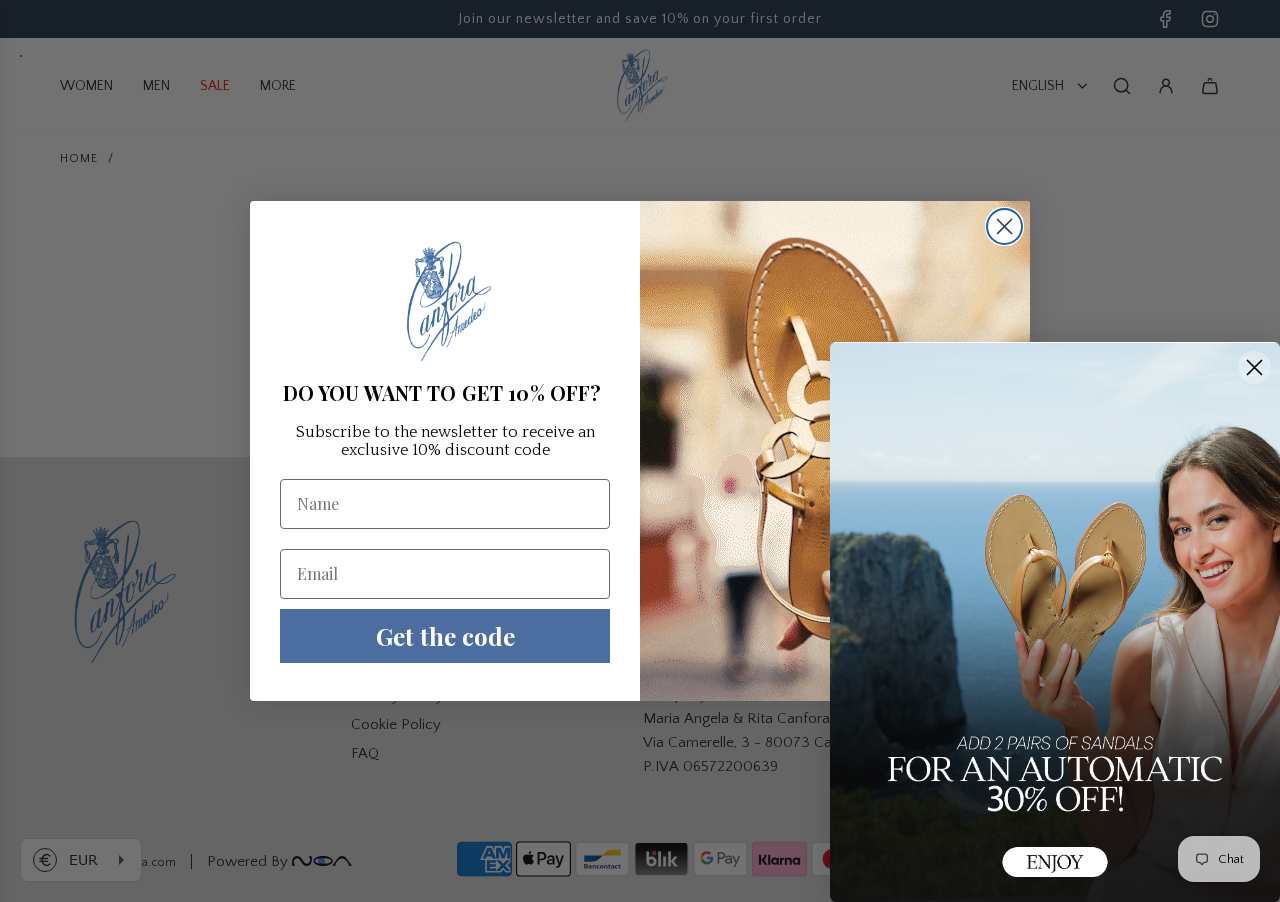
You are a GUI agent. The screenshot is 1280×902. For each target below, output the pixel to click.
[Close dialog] (1004, 226)
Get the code (445, 636)
